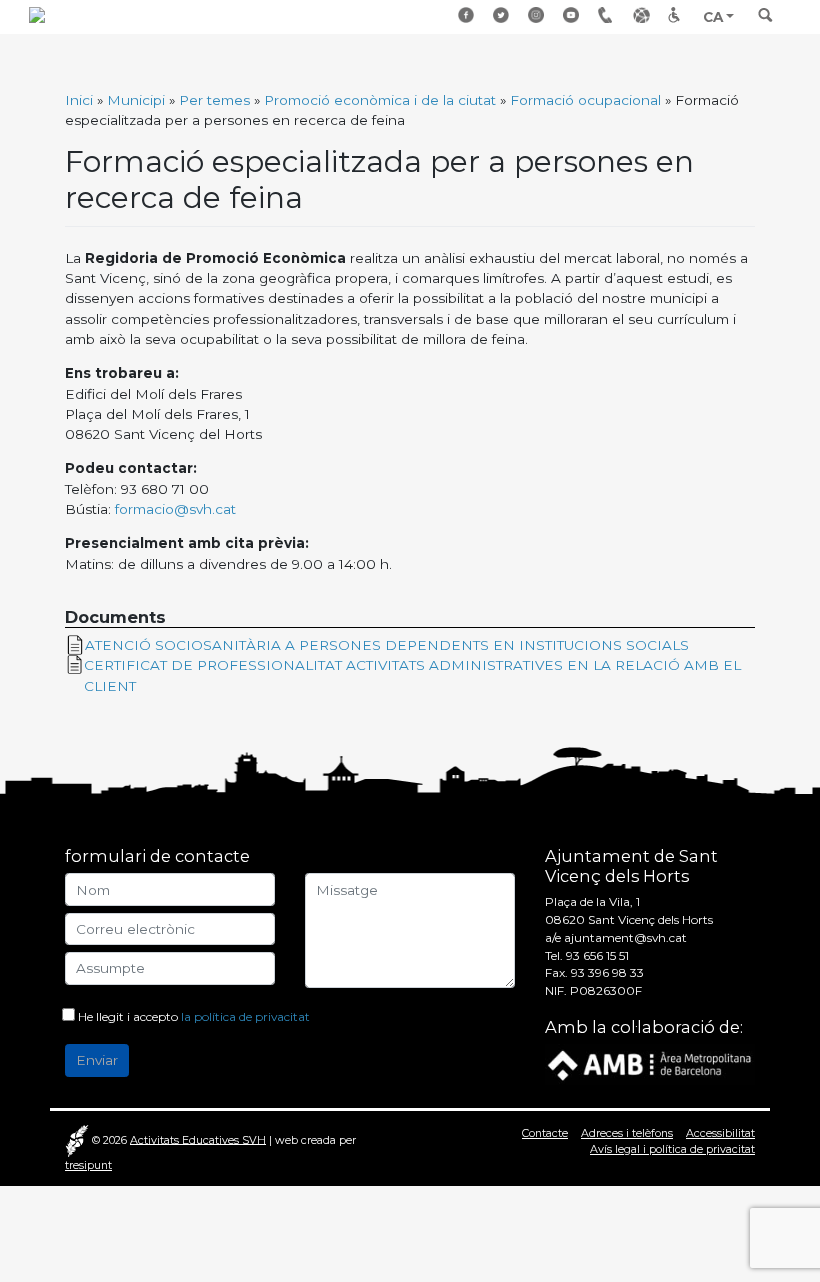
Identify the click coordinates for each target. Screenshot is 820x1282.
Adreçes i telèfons (608, 15)
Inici (79, 100)
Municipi (136, 100)
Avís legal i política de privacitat (672, 1149)
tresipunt (88, 1165)
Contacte (545, 1133)
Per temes (214, 100)
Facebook (468, 15)
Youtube (573, 15)
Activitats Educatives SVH (198, 1139)
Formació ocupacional (585, 100)
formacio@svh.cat (175, 509)
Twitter (503, 15)
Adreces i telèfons (627, 1133)
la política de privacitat (245, 1016)
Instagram (538, 15)
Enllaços (643, 15)
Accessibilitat (678, 15)
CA (713, 17)
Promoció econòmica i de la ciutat (380, 100)
